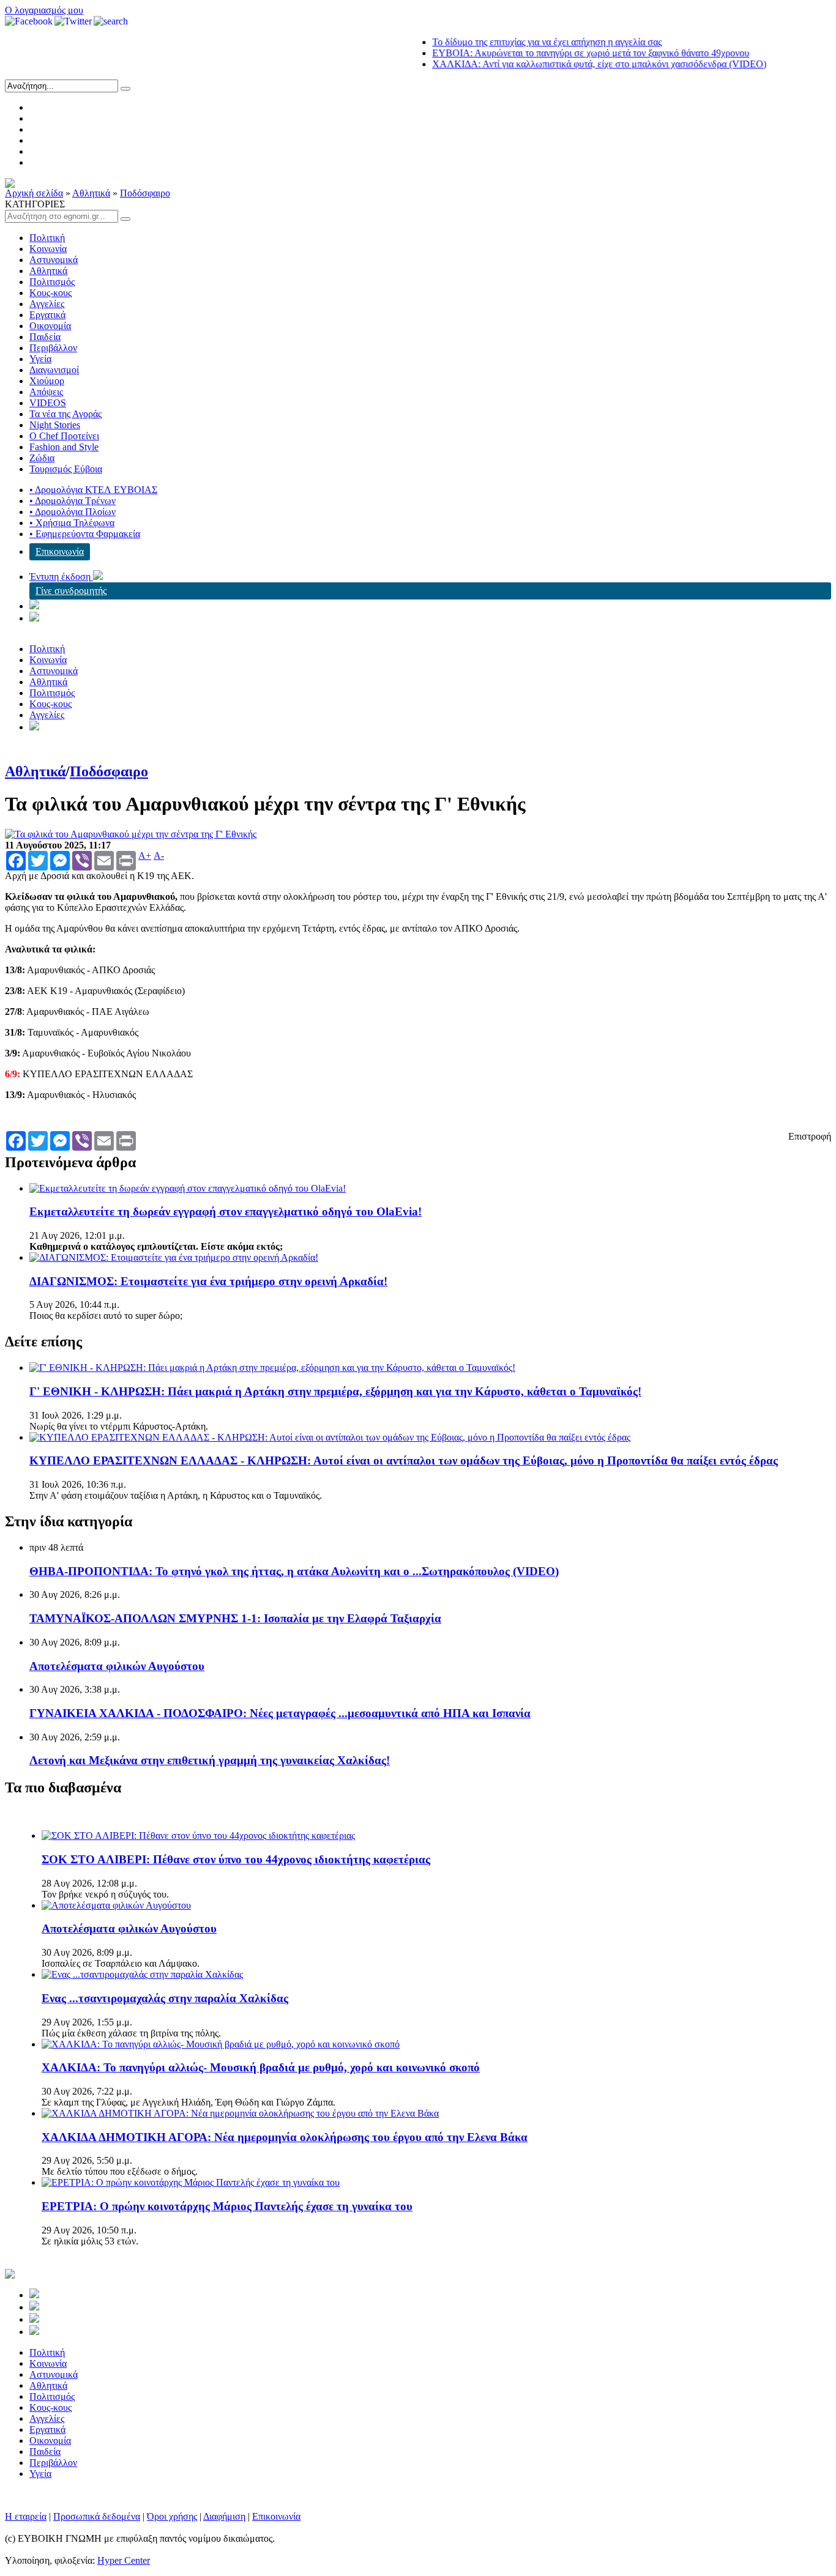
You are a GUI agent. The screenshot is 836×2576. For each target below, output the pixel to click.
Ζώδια (42, 458)
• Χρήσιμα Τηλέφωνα (72, 523)
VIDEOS (48, 403)
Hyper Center (124, 2560)
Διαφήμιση (224, 2516)
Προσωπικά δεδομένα (97, 2516)
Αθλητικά (91, 193)
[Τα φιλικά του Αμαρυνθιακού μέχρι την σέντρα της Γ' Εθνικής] (131, 834)
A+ (145, 856)
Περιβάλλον (53, 348)
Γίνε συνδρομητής (71, 591)
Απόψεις (46, 392)
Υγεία (40, 359)
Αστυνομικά (54, 260)
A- (159, 856)
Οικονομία (50, 326)
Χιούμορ (47, 381)
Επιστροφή (810, 1136)
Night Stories (55, 425)
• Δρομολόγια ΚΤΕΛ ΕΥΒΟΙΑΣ (93, 490)
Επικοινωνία (60, 551)
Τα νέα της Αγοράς (65, 414)
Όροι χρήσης (172, 2516)
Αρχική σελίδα (34, 193)
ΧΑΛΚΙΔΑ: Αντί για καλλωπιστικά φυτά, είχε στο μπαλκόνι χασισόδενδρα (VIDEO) (567, 64)
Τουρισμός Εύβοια (66, 469)
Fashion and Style (64, 447)
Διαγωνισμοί (54, 370)
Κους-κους (50, 293)
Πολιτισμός (52, 282)
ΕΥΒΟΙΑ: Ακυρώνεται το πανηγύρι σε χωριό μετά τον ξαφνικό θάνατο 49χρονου (559, 53)
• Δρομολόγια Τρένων (73, 501)
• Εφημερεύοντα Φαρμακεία (85, 534)
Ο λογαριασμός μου (44, 10)
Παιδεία (45, 337)
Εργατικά (47, 315)
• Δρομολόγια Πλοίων (73, 512)
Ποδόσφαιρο (145, 193)
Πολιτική (47, 238)
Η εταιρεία (26, 2516)
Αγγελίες (47, 304)
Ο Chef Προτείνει (64, 436)
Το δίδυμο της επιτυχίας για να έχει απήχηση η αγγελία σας (515, 42)
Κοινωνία (48, 249)
